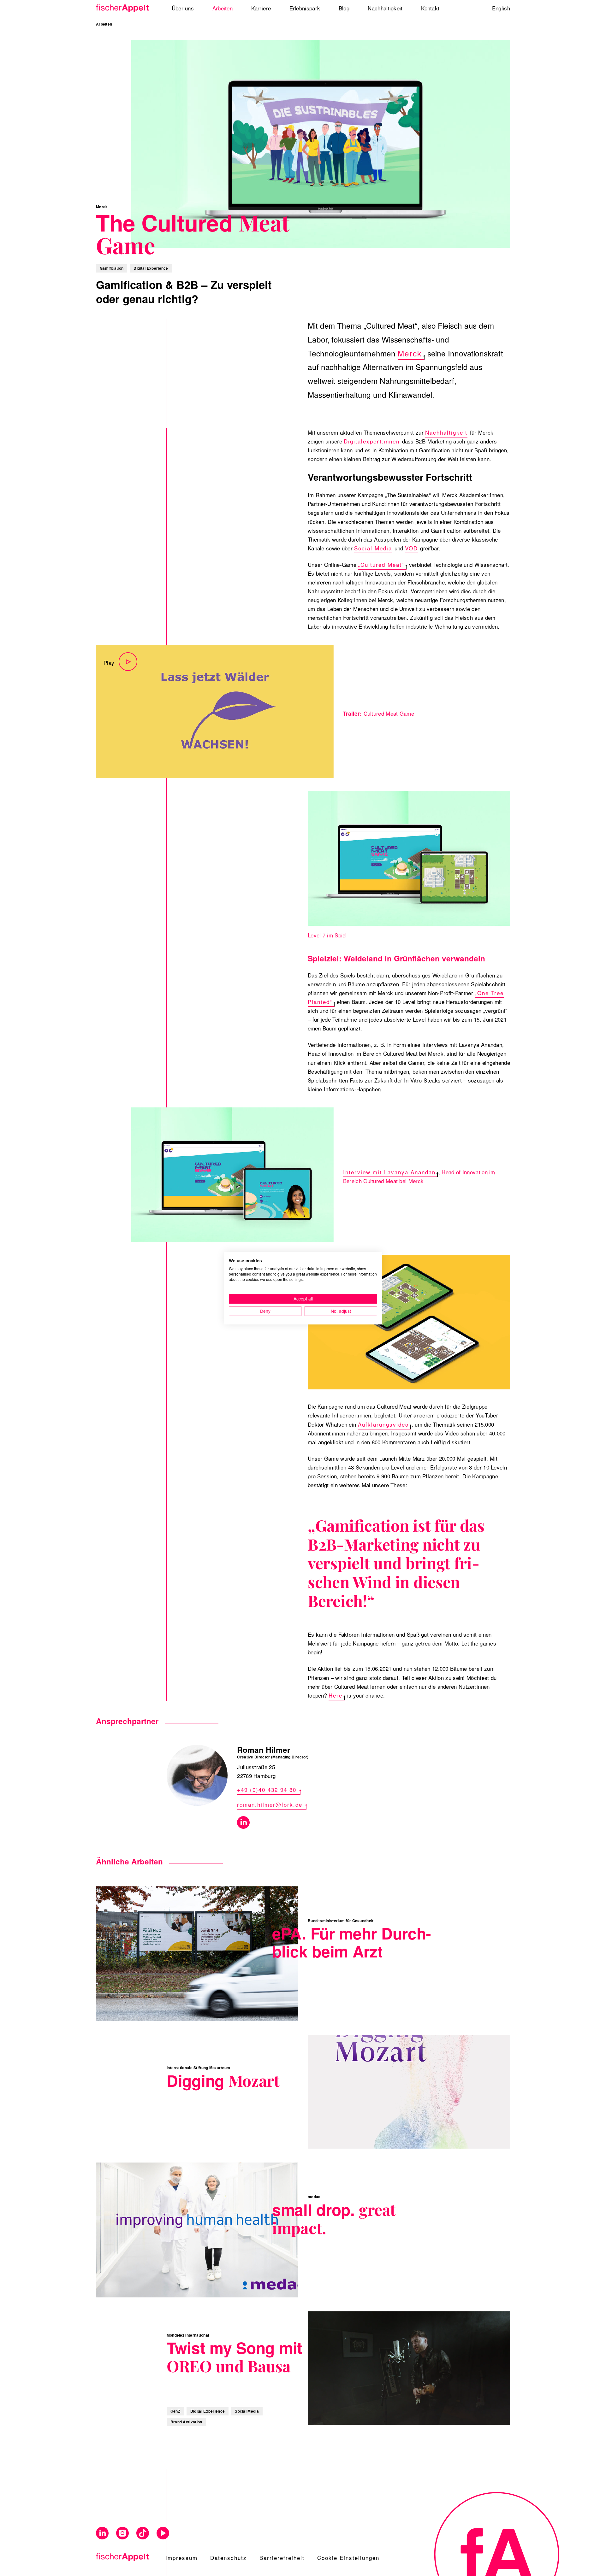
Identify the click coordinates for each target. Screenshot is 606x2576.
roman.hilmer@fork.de (270, 1804)
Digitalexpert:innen (372, 441)
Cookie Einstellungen (348, 2558)
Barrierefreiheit (282, 2558)
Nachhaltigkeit (446, 432)
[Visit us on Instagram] (122, 2533)
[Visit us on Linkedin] (102, 2533)
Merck (410, 353)
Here (336, 1695)
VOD (411, 548)
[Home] (125, 8)
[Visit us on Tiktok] (143, 2533)
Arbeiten (104, 24)
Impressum (181, 2558)
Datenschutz (229, 2558)
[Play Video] (215, 711)
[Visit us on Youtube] (163, 2533)
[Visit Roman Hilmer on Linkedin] (243, 1822)
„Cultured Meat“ (381, 564)
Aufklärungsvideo (383, 1424)
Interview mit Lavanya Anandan (389, 1172)
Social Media (373, 548)
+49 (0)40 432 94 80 (267, 1790)
